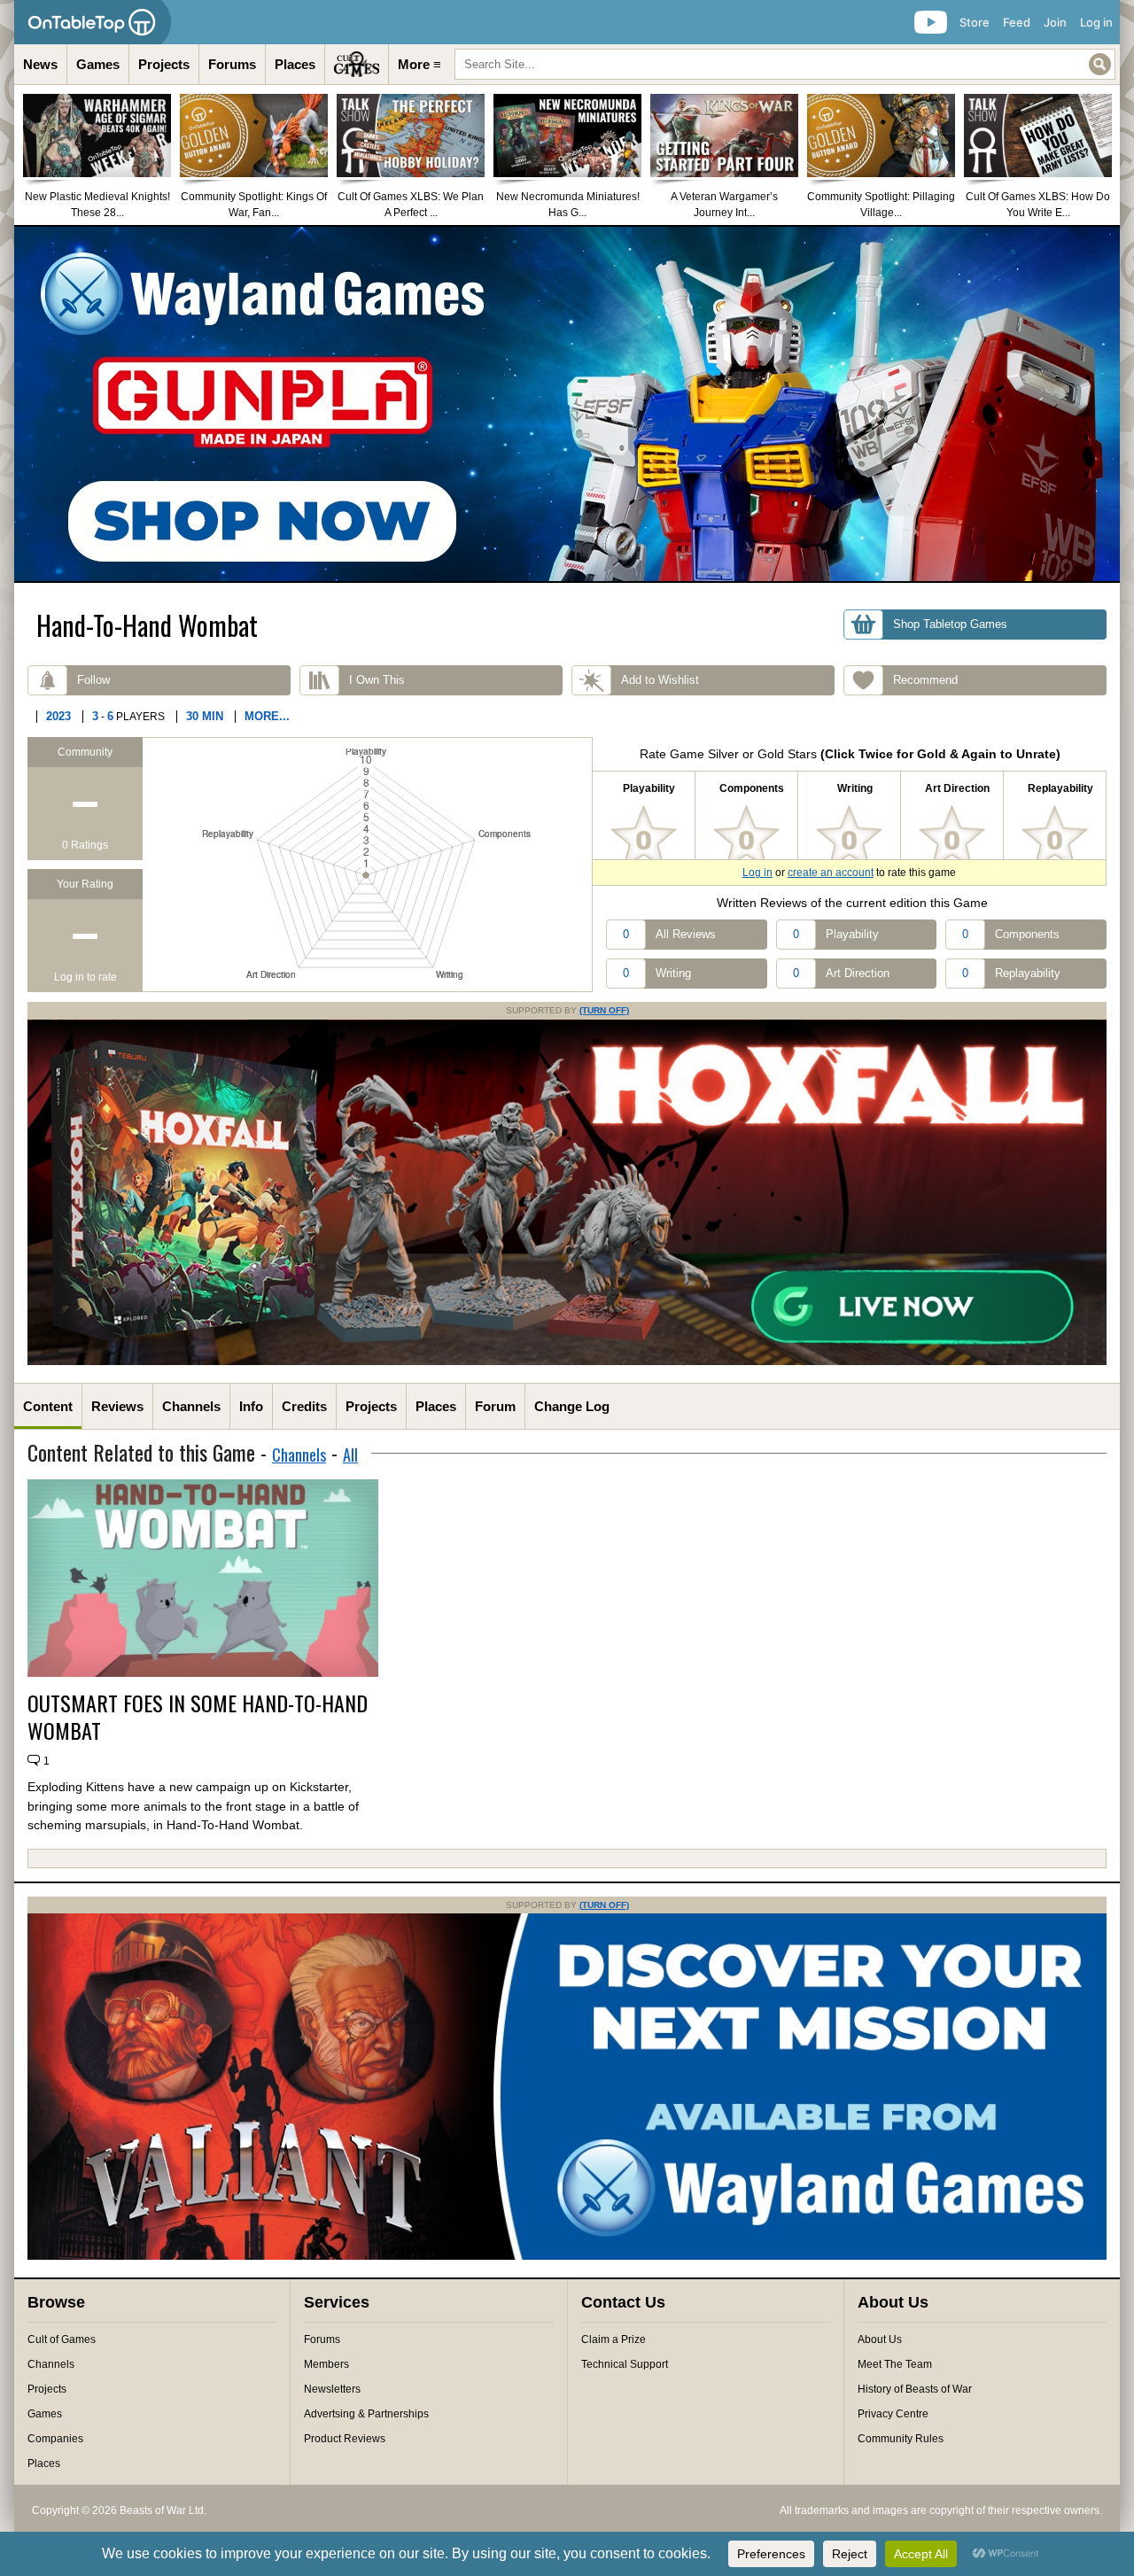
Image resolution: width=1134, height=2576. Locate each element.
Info (251, 1406)
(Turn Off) (604, 1010)
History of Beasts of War (915, 2389)
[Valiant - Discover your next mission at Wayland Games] (567, 2256)
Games (98, 64)
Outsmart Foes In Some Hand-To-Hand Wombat (198, 1717)
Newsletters (332, 2389)
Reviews (117, 1406)
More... (267, 716)
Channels (191, 1406)
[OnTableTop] (93, 22)
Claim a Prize (614, 2339)
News (40, 64)
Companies (55, 2439)
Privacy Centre (893, 2414)
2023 (58, 716)
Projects (164, 64)
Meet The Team (895, 2364)
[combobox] (785, 64)
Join (1055, 22)
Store (975, 22)
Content (48, 1406)
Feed (1017, 22)
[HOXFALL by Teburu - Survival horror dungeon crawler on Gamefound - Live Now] (567, 1362)
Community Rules (901, 2439)
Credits (304, 1406)
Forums (232, 64)
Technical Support (625, 2364)
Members (326, 2364)
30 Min (205, 716)
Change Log (572, 1406)
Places (295, 64)
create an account (831, 873)
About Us (880, 2339)
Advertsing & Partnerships (366, 2414)
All (350, 1455)
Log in (1096, 22)
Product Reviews (345, 2439)
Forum (495, 1406)
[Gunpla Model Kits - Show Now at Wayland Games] (567, 404)
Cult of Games (62, 2339)
